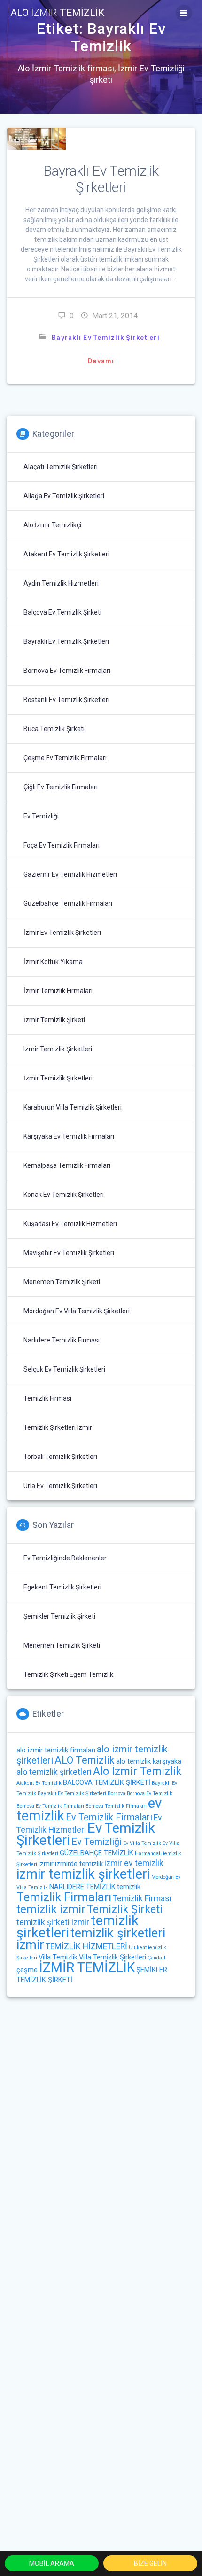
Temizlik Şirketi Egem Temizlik (68, 1674)
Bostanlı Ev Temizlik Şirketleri (66, 700)
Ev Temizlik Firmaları (109, 1817)
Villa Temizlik (58, 1957)
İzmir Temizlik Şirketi (54, 1020)
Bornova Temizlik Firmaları (116, 1806)
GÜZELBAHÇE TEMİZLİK (97, 1853)
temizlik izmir (51, 1909)
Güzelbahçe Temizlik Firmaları (68, 903)
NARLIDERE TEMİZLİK (82, 1887)
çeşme (27, 1970)
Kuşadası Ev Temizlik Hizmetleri (70, 1224)
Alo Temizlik (57, 13)
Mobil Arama (52, 2563)
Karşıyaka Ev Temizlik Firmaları (69, 1136)
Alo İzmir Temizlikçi (52, 525)
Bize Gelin (150, 2563)
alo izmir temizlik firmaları (56, 1750)
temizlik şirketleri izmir (58, 1427)
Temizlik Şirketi (125, 1909)
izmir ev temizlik (134, 1863)
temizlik (129, 1887)
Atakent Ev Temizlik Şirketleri (66, 554)
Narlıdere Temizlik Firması (62, 1340)
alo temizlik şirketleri (54, 1772)
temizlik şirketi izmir (53, 1922)
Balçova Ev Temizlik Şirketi (62, 612)
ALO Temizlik (85, 1760)
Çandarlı (157, 1958)
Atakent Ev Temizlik (39, 1783)
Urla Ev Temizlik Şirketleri (60, 1486)
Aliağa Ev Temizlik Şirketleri (64, 496)
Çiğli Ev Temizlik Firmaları (61, 787)
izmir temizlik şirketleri (58, 1049)
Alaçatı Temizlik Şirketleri (61, 467)
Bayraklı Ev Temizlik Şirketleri (101, 179)
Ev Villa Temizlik (142, 1843)
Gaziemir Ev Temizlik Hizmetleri (70, 874)
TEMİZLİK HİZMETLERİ (86, 1946)
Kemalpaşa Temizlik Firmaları (67, 1165)
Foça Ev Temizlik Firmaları (62, 845)
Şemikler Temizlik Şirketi (59, 1616)
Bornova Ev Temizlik (150, 1793)
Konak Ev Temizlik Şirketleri (64, 1195)
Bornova (117, 1793)
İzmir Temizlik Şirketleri (58, 1078)
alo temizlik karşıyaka (149, 1761)
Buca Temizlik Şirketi (54, 729)
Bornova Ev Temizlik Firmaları (67, 671)
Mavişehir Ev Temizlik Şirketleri (69, 1253)
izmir (46, 1864)
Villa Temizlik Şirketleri (113, 1957)
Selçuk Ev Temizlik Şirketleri (64, 1369)
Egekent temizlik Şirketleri (62, 1587)
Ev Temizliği (41, 816)
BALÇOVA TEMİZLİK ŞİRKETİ (107, 1782)
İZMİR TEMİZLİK (87, 1967)
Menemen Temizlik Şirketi (62, 1282)
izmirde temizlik (79, 1864)
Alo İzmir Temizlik (137, 1771)
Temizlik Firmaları (64, 1897)
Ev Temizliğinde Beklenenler (65, 1558)
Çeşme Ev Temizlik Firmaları (65, 758)
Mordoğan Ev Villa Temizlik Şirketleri (77, 1311)
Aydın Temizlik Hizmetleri (61, 583)
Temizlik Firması (47, 1398)
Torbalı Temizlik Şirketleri (60, 1457)
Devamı (101, 361)
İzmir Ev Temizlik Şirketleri (62, 933)
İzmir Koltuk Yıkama (53, 962)
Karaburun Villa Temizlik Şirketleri (73, 1107)
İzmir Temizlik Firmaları (58, 991)
